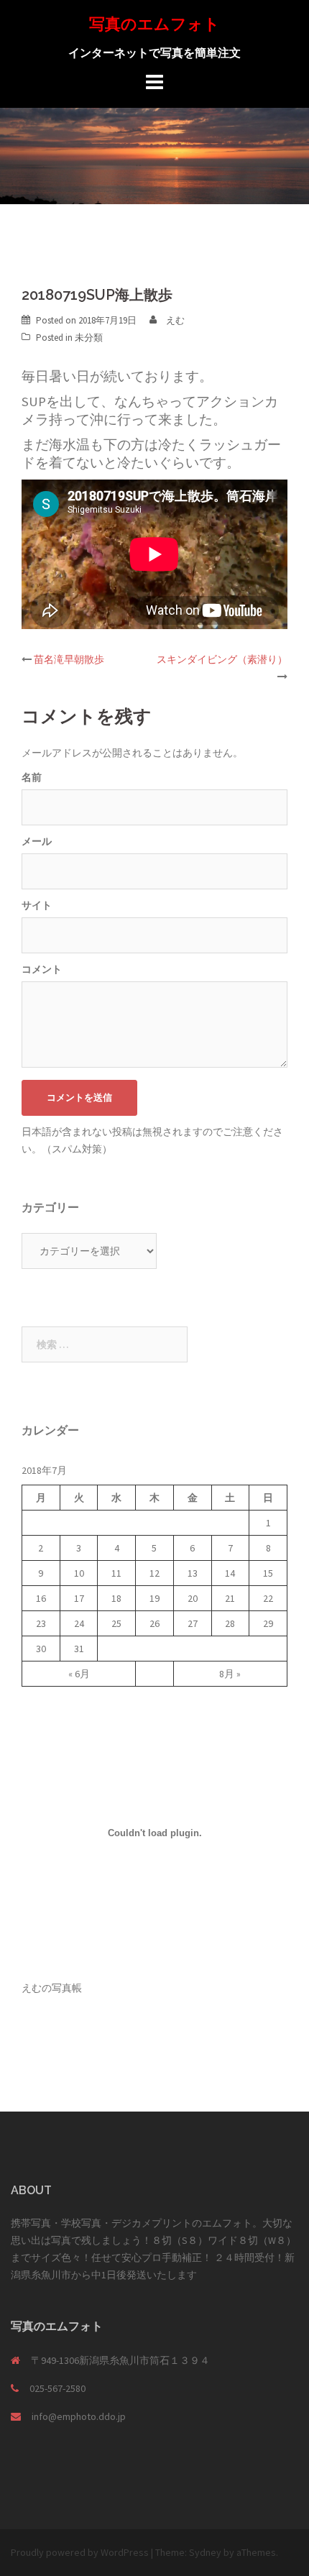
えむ (175, 320)
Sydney (205, 2552)
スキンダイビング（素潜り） (222, 659)
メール (37, 841)
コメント (42, 969)
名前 (32, 777)
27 (193, 1623)
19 (154, 1598)
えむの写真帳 (52, 1988)
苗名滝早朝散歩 (69, 659)
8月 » (230, 1674)
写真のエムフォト (154, 24)
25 (116, 1623)
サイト (37, 905)
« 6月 (79, 1674)
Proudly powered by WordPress (80, 2552)
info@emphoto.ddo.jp (79, 2416)
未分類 (89, 338)
